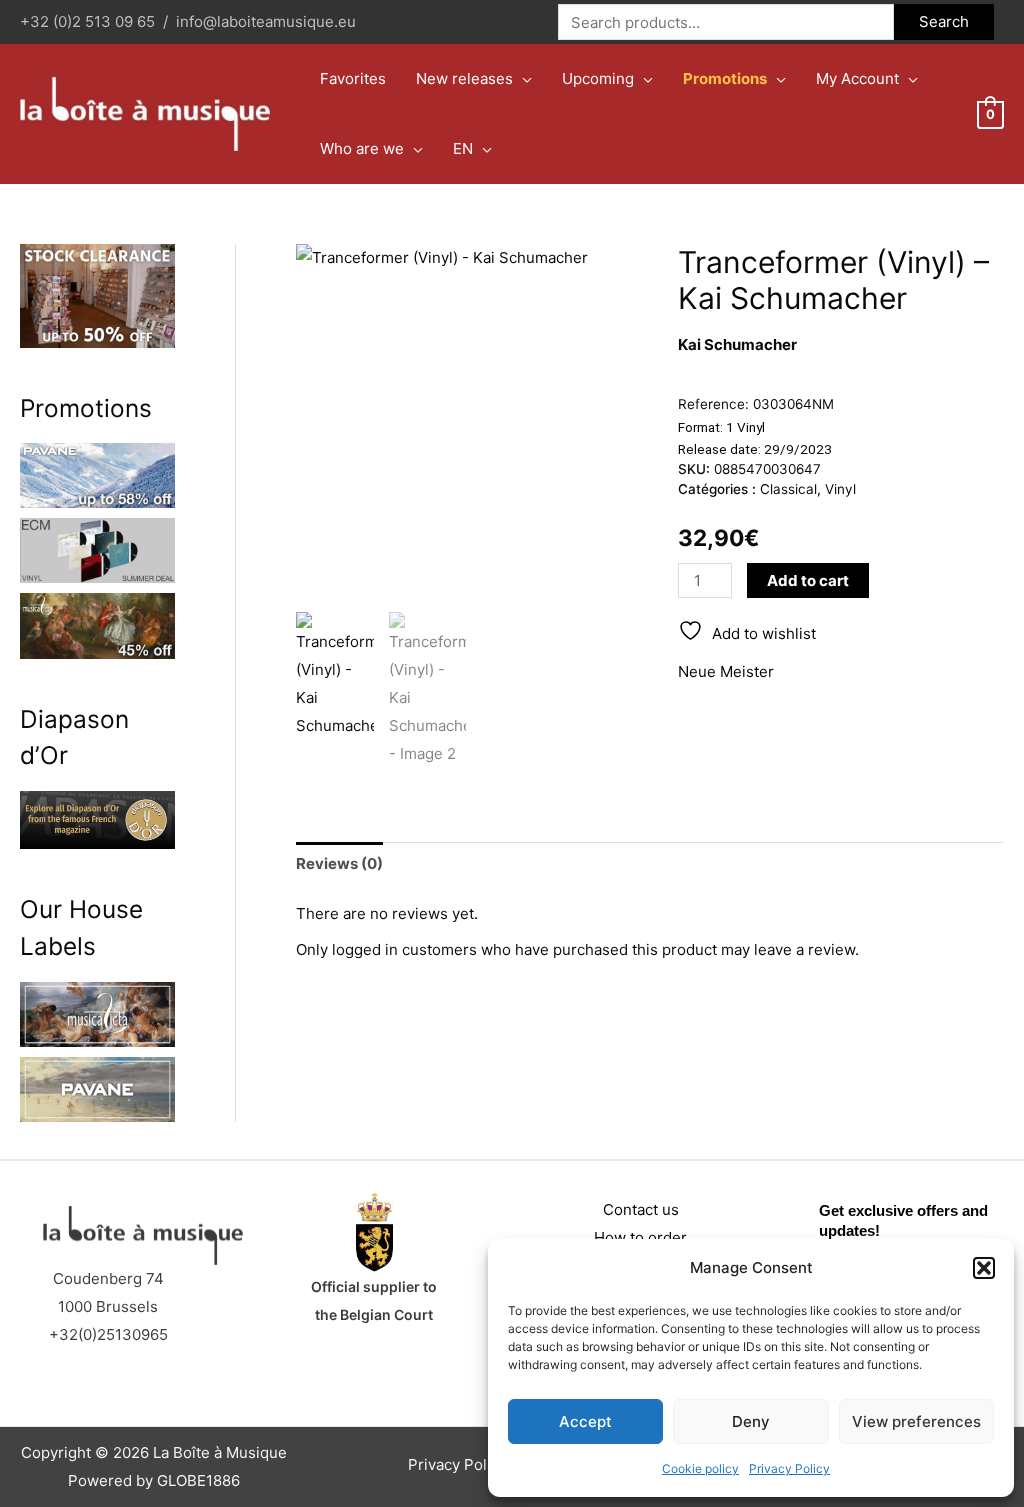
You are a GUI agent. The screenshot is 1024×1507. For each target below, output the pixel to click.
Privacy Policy (789, 1468)
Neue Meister (726, 671)
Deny (751, 1421)
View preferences (916, 1421)
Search (944, 21)
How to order (640, 1237)
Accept (585, 1421)
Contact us (641, 1209)
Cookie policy (700, 1468)
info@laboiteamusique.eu (266, 21)
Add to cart (808, 580)
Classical (788, 489)
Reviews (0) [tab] (339, 863)
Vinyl (840, 489)
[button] (984, 1268)
